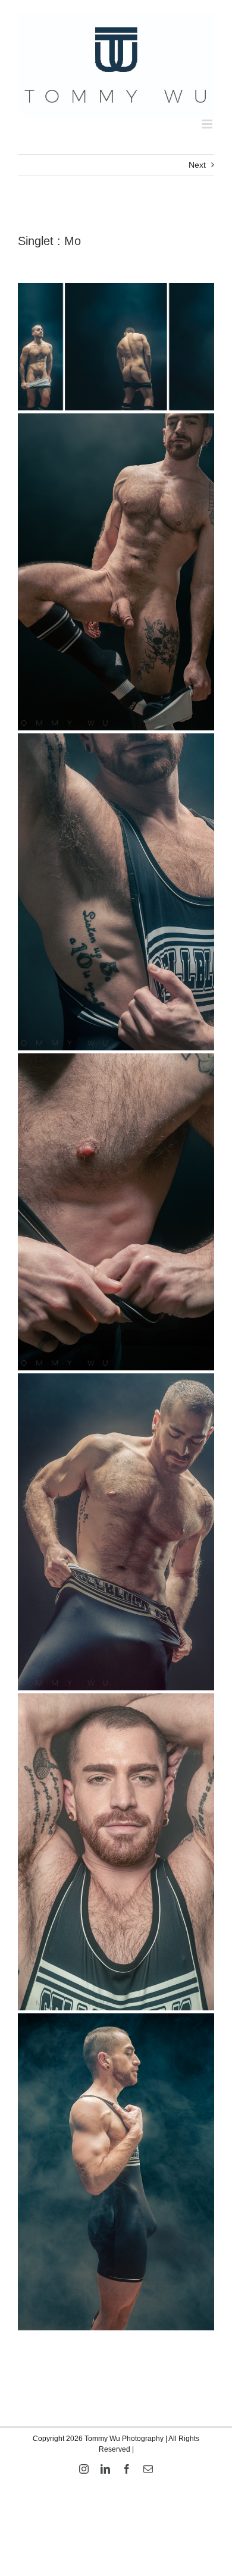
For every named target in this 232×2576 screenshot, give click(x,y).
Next (197, 165)
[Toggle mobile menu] (208, 124)
